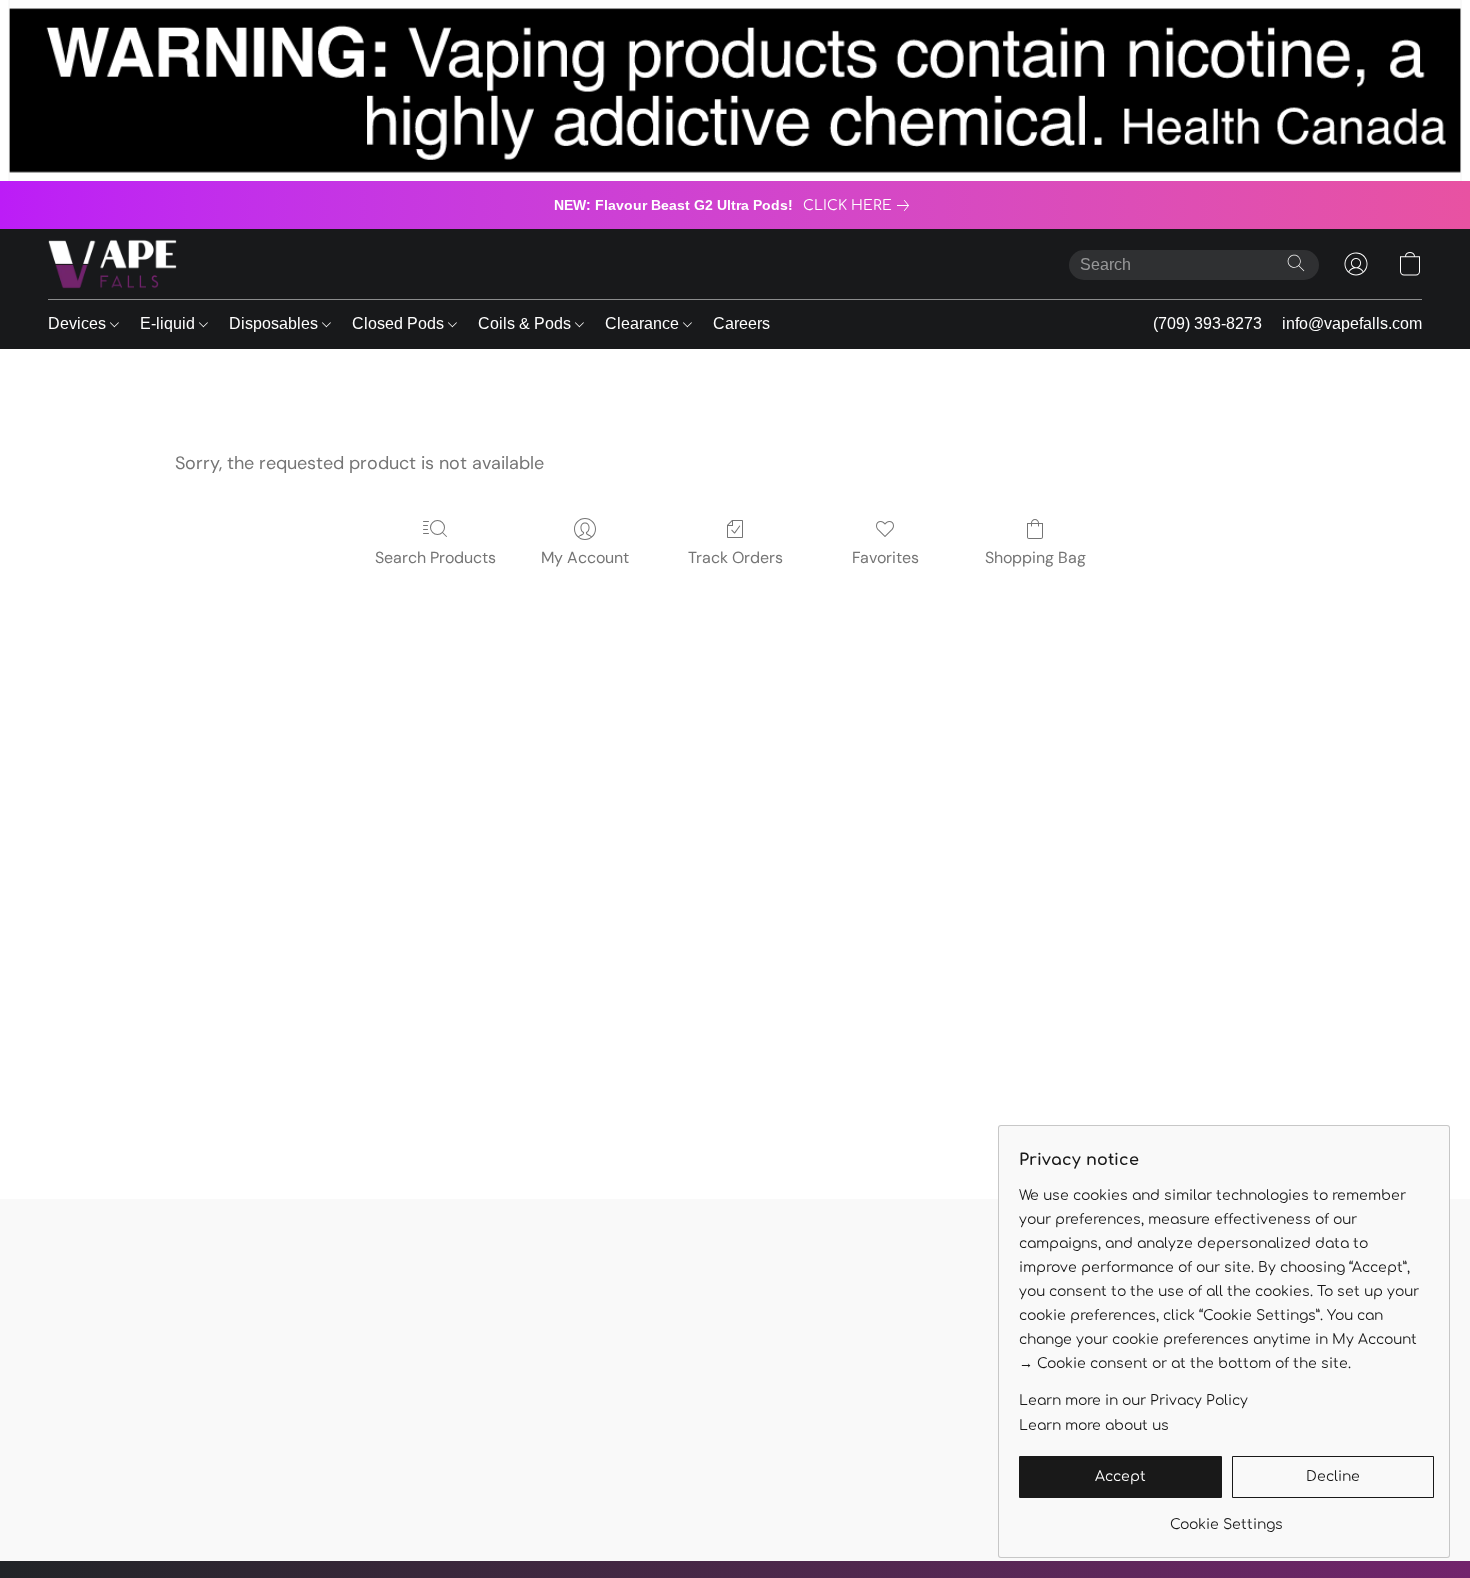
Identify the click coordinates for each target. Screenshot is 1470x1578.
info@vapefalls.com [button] (1352, 323)
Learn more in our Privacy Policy (1133, 1400)
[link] (860, 206)
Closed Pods (400, 323)
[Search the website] (1296, 263)
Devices (79, 323)
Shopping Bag (1035, 557)
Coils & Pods (526, 323)
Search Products (435, 557)
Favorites (885, 557)
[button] (112, 264)
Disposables (275, 323)
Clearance (644, 323)
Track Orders (735, 557)
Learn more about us (1094, 1425)
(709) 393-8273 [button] (1207, 323)
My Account (585, 557)
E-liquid (169, 323)
